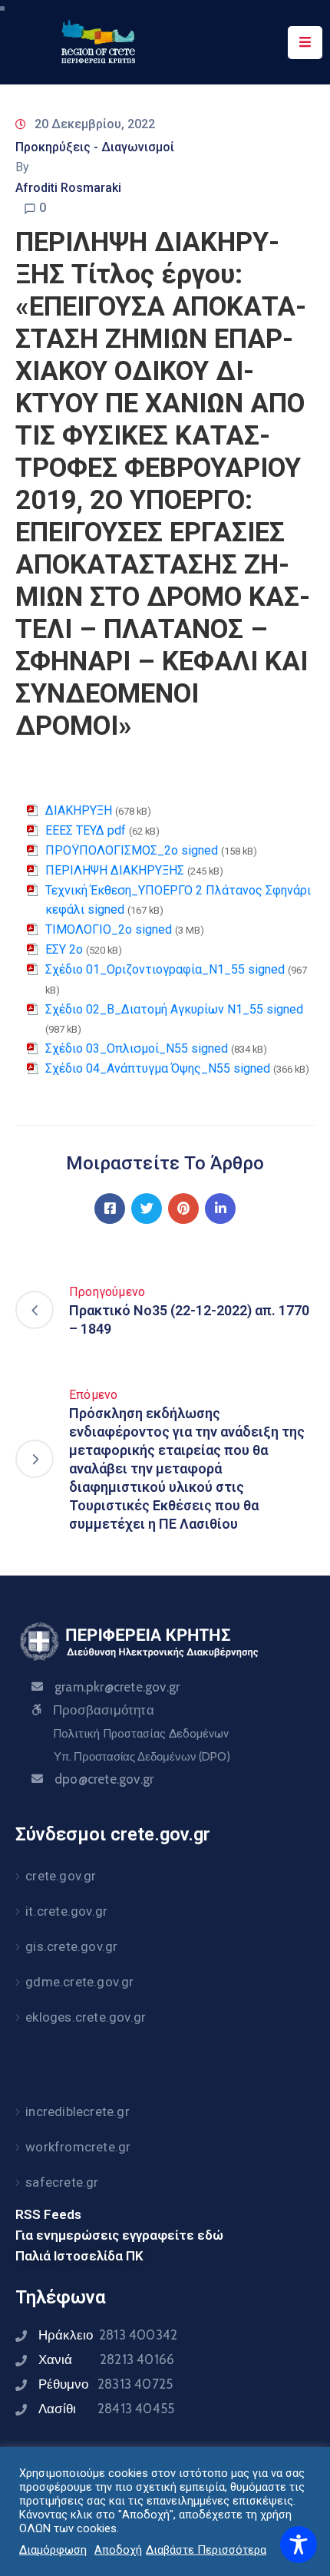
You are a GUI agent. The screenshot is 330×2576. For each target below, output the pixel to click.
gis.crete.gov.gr (71, 1946)
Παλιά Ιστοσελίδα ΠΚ (79, 2256)
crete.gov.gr (61, 1876)
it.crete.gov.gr (66, 1911)
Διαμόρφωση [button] (53, 2550)
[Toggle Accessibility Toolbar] (299, 2545)
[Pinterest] (183, 1209)
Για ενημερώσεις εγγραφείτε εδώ (119, 2235)
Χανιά (106, 2359)
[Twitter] (147, 1209)
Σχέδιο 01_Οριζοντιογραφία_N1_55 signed (165, 969)
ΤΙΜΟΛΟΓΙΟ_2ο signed (109, 929)
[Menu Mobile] (305, 43)
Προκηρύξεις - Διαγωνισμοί (95, 147)
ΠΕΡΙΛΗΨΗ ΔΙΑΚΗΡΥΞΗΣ (115, 870)
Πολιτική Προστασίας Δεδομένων (141, 1734)
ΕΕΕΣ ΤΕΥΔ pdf (86, 830)
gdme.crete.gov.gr (79, 1982)
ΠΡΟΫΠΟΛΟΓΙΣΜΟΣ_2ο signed (132, 850)
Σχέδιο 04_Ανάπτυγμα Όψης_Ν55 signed (158, 1068)
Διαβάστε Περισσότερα (206, 2550)
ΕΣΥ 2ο (64, 949)
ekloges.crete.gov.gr (86, 2017)
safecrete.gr (62, 2182)
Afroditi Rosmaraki (68, 188)
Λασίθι (106, 2409)
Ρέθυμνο (106, 2384)
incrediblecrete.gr (78, 2111)
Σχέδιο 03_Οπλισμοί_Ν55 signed (137, 1048)
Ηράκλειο (108, 2335)
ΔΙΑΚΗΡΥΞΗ (79, 810)
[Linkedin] (220, 1209)
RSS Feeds (48, 2214)
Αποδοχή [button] (118, 2550)
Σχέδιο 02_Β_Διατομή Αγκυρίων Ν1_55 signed (174, 1009)
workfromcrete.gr (78, 2147)
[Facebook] (110, 1209)
